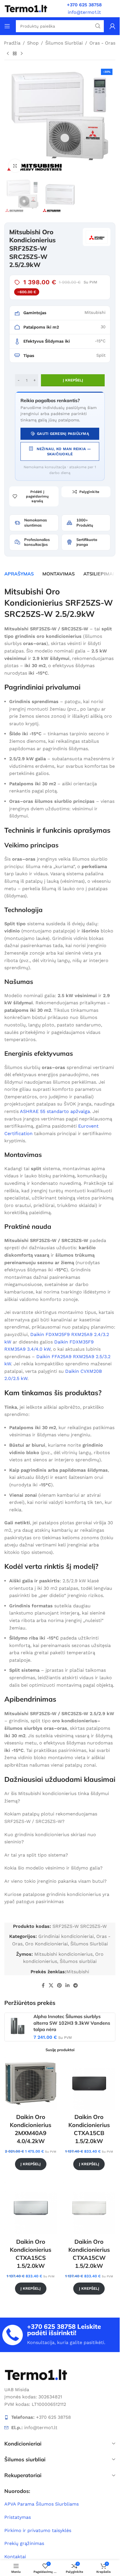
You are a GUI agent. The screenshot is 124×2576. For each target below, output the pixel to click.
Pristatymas (18, 2517)
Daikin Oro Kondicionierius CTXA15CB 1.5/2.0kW (89, 2129)
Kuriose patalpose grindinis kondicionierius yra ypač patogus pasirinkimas (57, 1898)
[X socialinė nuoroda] (51, 1985)
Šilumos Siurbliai (64, 43)
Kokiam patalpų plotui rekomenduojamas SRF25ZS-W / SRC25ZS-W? (51, 1818)
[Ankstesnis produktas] (8, 53)
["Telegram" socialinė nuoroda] (76, 1985)
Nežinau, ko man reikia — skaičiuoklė (63, 451)
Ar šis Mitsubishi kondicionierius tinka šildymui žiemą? (57, 1797)
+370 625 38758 (51, 2327)
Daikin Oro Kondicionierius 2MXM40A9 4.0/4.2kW (31, 2129)
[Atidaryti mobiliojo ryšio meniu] (7, 26)
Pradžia (12, 43)
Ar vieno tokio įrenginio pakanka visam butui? (56, 1881)
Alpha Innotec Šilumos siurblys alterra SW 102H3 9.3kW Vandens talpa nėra (72, 2023)
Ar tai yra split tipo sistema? (36, 1855)
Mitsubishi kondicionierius (63, 1954)
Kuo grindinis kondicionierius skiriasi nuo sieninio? (50, 1838)
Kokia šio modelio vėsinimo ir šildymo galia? (53, 1868)
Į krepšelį (73, 380)
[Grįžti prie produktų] (15, 53)
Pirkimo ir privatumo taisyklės (38, 2530)
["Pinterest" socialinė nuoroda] (59, 1985)
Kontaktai (15, 2557)
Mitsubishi (78, 1972)
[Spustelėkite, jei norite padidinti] (15, 166)
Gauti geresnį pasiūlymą (63, 434)
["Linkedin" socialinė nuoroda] (68, 1985)
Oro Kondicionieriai (46, 1944)
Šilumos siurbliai (78, 1961)
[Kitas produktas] (22, 53)
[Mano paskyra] (112, 26)
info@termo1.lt (84, 12)
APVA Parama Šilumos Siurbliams (42, 2504)
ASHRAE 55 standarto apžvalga (55, 1111)
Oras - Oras (102, 43)
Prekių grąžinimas (24, 2543)
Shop (33, 43)
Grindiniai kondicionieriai (66, 1936)
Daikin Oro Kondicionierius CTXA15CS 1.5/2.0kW (31, 2254)
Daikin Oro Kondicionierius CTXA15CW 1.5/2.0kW (89, 2254)
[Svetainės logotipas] (26, 8)
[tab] (19, 574)
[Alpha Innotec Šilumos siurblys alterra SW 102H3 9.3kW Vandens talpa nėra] (18, 2026)
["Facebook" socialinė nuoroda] (43, 1985)
